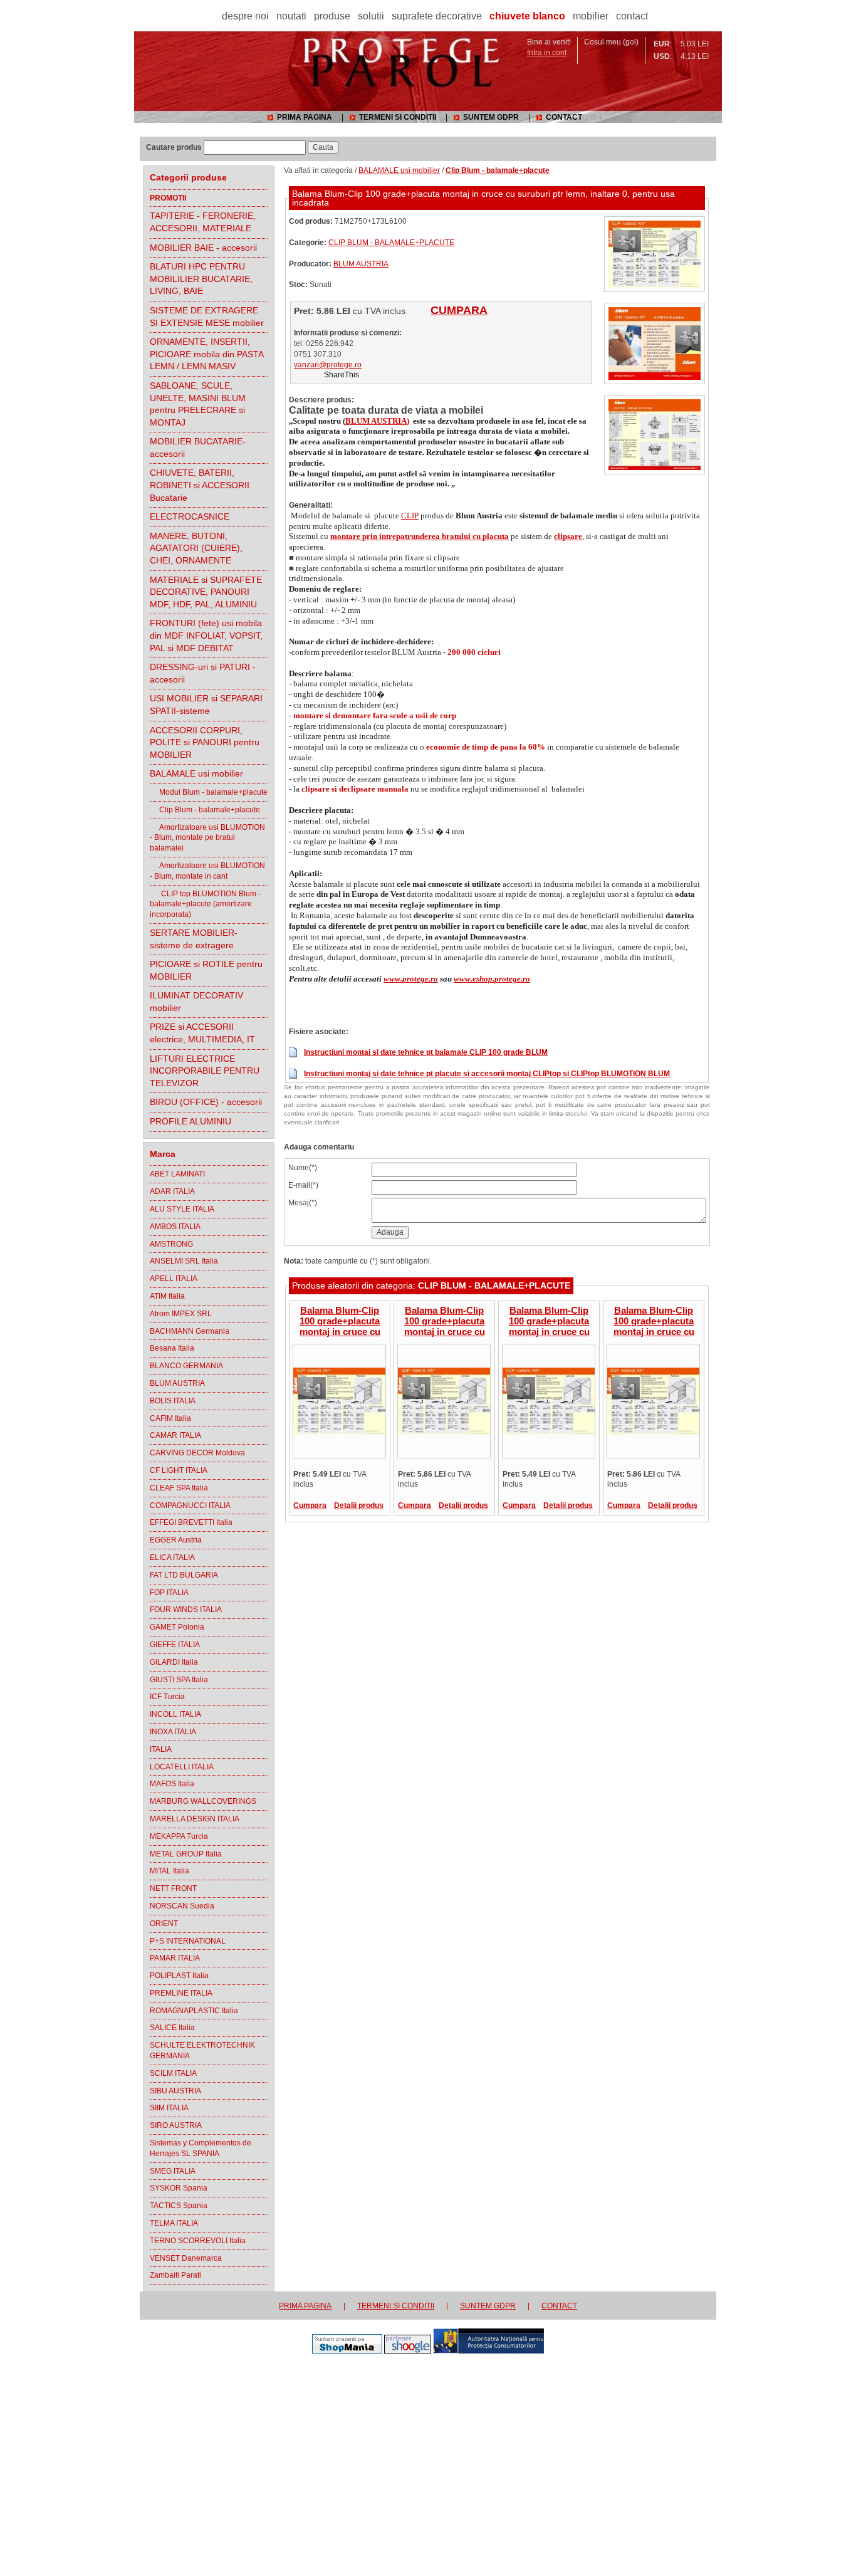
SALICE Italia (172, 2028)
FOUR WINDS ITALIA (186, 1610)
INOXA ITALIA (173, 1732)
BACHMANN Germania (190, 1331)
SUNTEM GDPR (491, 117)
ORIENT (164, 1924)
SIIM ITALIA (169, 2108)
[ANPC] (488, 2351)
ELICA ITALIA (172, 1558)
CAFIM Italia (170, 1418)
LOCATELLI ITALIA (182, 1767)
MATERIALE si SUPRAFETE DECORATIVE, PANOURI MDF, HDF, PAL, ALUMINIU (206, 592)
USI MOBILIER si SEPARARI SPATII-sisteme (206, 704)
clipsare (568, 536)
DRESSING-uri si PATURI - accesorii (203, 673)
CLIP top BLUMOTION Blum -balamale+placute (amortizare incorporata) (205, 904)
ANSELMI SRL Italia (184, 1261)
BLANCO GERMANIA (186, 1366)
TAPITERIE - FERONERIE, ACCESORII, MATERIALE (203, 222)
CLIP (410, 516)
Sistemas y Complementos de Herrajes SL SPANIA (201, 2148)
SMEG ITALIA (173, 2171)
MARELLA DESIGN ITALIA (195, 1819)
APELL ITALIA (174, 1279)
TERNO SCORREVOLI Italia (198, 2241)
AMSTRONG (171, 1244)
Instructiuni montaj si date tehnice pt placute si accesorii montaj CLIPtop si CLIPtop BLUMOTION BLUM (487, 1074)
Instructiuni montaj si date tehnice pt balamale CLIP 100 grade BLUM (426, 1052)
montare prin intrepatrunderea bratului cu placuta (420, 536)
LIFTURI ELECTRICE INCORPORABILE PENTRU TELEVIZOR (205, 1071)
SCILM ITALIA (173, 2073)
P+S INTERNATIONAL (188, 1941)
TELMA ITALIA (174, 2223)
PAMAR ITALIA (175, 1958)
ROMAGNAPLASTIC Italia (194, 2011)
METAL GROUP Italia (186, 1854)
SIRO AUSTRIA (176, 2125)
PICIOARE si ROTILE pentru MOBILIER (206, 970)
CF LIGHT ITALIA (179, 1470)
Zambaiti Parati (175, 2275)
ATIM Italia (167, 1296)
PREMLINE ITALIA (181, 1993)
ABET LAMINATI (177, 1174)
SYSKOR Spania (179, 2188)
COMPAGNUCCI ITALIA (190, 1505)
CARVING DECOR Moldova (197, 1453)
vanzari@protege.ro (328, 365)
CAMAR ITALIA (175, 1435)
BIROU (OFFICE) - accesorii (206, 1102)
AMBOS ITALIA (175, 1227)
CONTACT (564, 117)
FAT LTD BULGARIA (184, 1575)
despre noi (245, 16)
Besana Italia (172, 1348)
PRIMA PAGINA (305, 117)
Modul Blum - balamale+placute (209, 792)
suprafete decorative (437, 16)
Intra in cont (547, 53)
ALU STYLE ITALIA (182, 1209)
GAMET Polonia (177, 1627)
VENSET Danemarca (186, 2258)
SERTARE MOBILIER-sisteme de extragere (194, 939)
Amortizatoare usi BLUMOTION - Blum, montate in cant (207, 871)
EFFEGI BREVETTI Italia (191, 1522)
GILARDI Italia (174, 1662)
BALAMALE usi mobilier (196, 773)
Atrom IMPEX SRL (181, 1314)
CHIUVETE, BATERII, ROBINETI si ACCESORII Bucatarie (200, 485)
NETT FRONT (173, 1888)
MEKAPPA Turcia (179, 1836)
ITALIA (161, 1749)
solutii (371, 16)
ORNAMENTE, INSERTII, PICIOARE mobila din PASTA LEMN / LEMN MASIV (207, 354)
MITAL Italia (170, 1871)
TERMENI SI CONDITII (398, 117)
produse (332, 16)
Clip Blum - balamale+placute (205, 810)
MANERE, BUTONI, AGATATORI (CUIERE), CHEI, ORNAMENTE (196, 548)
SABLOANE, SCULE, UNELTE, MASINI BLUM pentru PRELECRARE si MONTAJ (198, 404)
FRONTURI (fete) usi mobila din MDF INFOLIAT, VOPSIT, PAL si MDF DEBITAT (206, 635)
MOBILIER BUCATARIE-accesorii (198, 448)
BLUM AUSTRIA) (377, 421)
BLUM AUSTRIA (177, 1383)
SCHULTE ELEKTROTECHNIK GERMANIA (202, 2050)
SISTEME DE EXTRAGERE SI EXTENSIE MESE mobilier (207, 317)
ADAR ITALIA (172, 1191)
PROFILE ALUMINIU (191, 1121)
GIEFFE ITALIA (175, 1645)
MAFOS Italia (172, 1784)
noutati (291, 16)
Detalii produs (359, 1505)
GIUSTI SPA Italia (179, 1680)
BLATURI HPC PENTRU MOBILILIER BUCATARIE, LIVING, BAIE (201, 279)
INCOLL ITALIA (175, 1714)
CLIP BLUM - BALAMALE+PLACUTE (391, 243)
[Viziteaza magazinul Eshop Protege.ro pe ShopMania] (347, 2351)
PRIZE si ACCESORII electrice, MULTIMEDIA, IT (202, 1033)
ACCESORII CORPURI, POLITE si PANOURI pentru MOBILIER (205, 742)
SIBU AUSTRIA (175, 2091)
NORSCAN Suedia (182, 1906)
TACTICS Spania (179, 2206)
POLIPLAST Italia (179, 1976)
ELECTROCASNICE (190, 516)
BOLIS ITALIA (173, 1401)
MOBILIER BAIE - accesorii (203, 248)
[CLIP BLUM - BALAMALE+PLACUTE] (655, 285)
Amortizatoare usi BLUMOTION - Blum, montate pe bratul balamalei (207, 838)
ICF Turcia (167, 1697)
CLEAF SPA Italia (179, 1488)
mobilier (591, 16)
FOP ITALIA (169, 1593)
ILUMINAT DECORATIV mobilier (196, 1002)
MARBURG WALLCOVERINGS (203, 1801)
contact (632, 16)
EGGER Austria (176, 1540)
